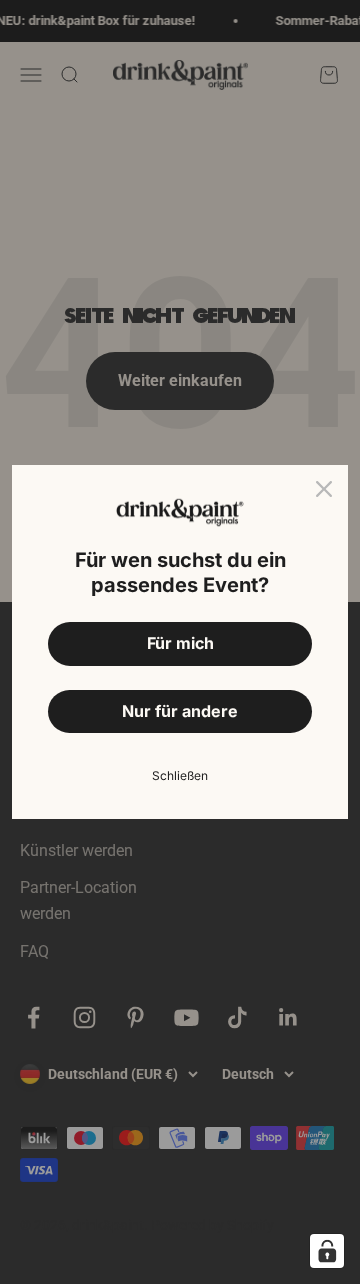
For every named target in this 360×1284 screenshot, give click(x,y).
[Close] (324, 489)
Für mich (180, 643)
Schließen (180, 775)
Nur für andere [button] (180, 711)
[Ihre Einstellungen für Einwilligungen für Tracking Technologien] (327, 1251)
